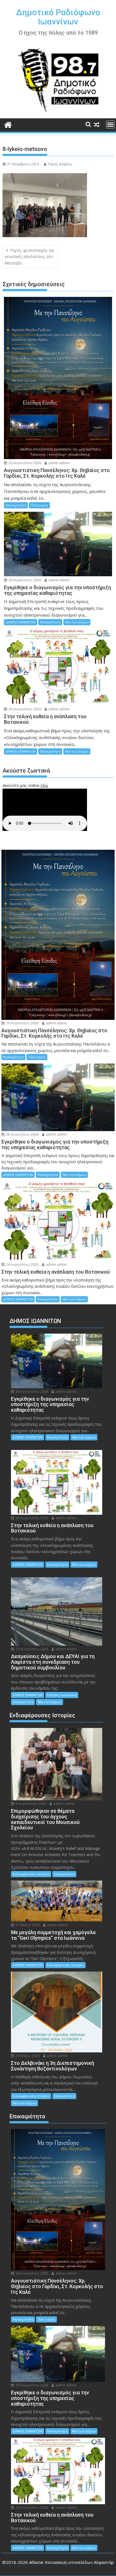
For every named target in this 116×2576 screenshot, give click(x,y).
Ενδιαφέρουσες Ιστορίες (31, 1874)
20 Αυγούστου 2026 (31, 1649)
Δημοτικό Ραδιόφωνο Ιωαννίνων (58, 17)
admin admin (59, 463)
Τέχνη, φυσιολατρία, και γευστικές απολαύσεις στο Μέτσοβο (29, 257)
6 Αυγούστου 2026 (30, 1804)
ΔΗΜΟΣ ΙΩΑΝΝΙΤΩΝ (21, 622)
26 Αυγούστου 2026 (24, 463)
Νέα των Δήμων (77, 622)
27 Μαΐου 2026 (27, 1925)
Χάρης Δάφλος (60, 164)
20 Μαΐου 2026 (27, 2056)
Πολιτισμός (39, 505)
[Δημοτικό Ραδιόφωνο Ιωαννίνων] (8, 124)
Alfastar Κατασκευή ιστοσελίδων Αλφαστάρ (72, 2562)
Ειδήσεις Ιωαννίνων (62, 1695)
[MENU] (110, 124)
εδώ (44, 785)
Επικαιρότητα (16, 505)
